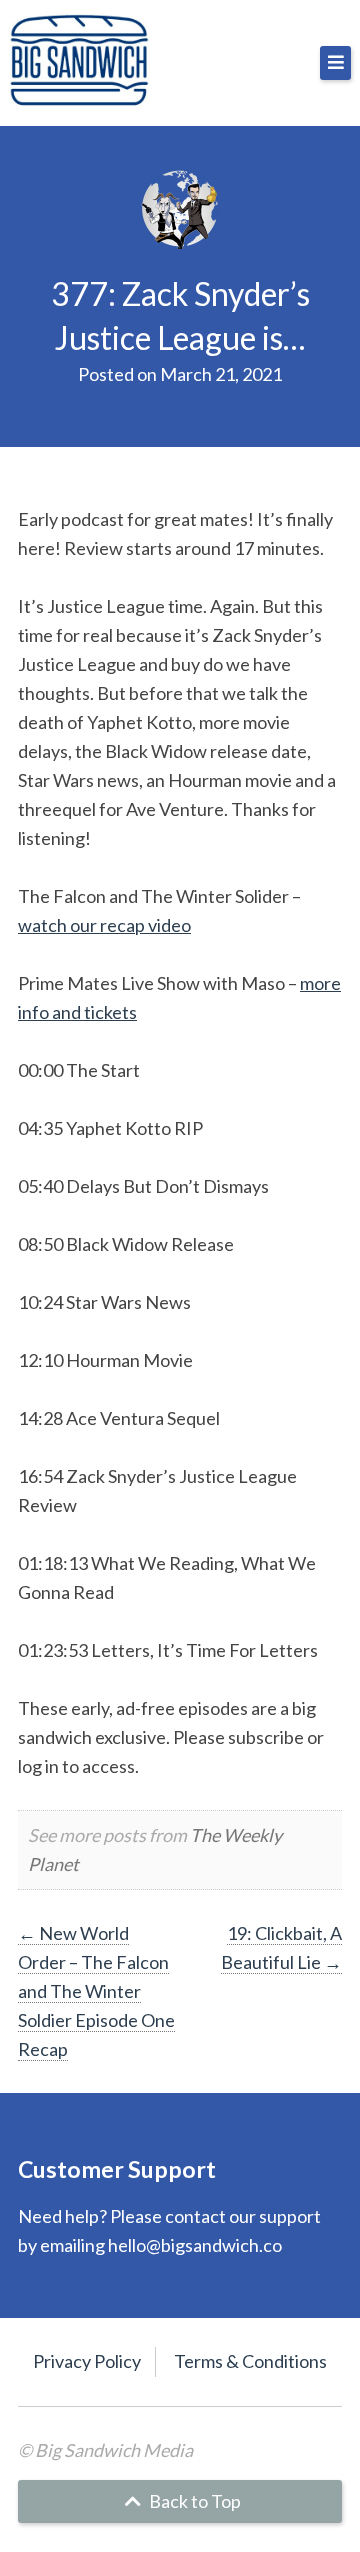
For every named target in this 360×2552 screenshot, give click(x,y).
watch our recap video (104, 925)
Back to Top (193, 2501)
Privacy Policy (87, 2361)
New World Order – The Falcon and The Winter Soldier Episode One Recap (96, 1991)
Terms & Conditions (250, 2361)
